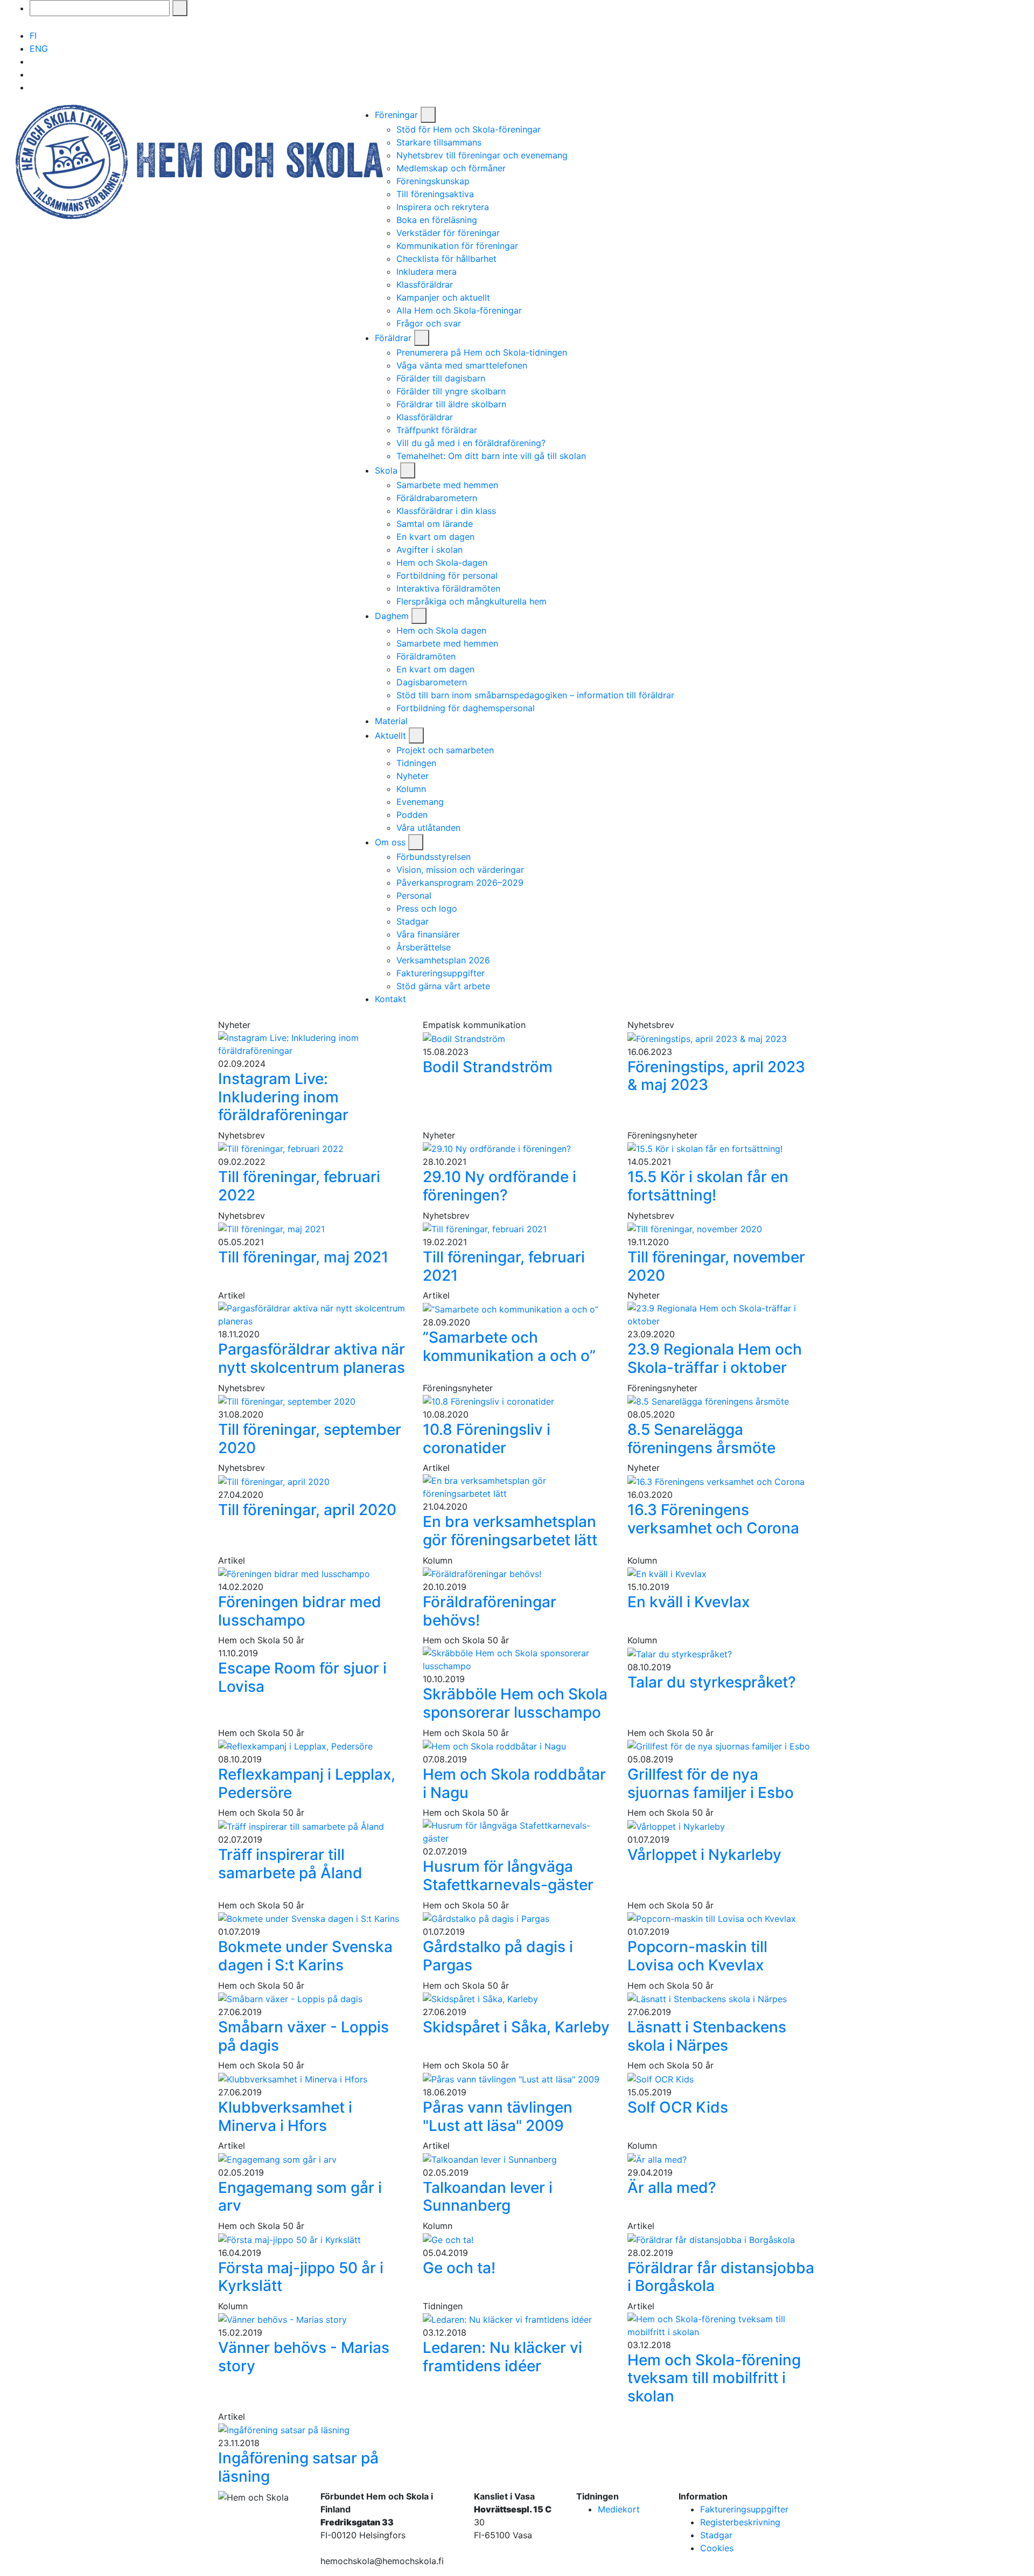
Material (391, 721)
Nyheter (413, 776)
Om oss (392, 842)
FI (33, 36)
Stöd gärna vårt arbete (443, 986)
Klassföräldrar (425, 284)
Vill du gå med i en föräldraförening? (471, 443)
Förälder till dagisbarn (441, 378)
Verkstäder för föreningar (448, 233)
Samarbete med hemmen (447, 485)
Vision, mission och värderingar (460, 870)
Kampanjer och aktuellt (443, 297)
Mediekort (619, 2509)
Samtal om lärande (435, 524)
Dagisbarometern (432, 682)
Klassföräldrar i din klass (446, 511)
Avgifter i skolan (429, 550)
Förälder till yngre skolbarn (451, 391)
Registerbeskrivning (740, 2522)
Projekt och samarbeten (445, 750)
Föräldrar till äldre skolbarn (451, 404)
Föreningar (398, 115)
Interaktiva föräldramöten (448, 588)
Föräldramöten (426, 656)
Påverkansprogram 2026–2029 (460, 883)
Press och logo (427, 908)
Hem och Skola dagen (441, 630)
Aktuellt (392, 735)
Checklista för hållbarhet (446, 259)
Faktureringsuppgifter (441, 973)
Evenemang (420, 802)
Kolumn (411, 789)
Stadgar (413, 921)
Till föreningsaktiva (435, 194)
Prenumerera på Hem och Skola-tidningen (482, 352)
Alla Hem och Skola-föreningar (459, 310)
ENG (39, 48)
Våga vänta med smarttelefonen (462, 365)
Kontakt (390, 999)
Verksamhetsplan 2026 (443, 960)
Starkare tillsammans (439, 142)
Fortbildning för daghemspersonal (466, 708)
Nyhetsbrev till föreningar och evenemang (482, 155)
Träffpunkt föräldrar (437, 430)
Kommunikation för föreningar (457, 246)
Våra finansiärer (428, 934)
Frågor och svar (429, 323)
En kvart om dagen (435, 537)
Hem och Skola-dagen (442, 563)
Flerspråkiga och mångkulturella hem (471, 601)
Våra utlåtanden (428, 828)
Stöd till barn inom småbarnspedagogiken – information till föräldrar (535, 695)
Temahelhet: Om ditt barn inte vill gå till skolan (494, 456)
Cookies (717, 2548)
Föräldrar (394, 338)
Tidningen (416, 763)
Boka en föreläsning (437, 220)
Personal (414, 895)
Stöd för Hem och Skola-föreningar (469, 129)
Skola (387, 470)
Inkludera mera (427, 272)
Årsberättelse (424, 947)
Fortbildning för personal (447, 575)
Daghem (393, 616)
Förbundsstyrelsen (434, 857)
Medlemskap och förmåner (451, 168)
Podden (412, 815)
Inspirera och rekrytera (443, 207)
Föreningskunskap (433, 181)
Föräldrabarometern (437, 498)
